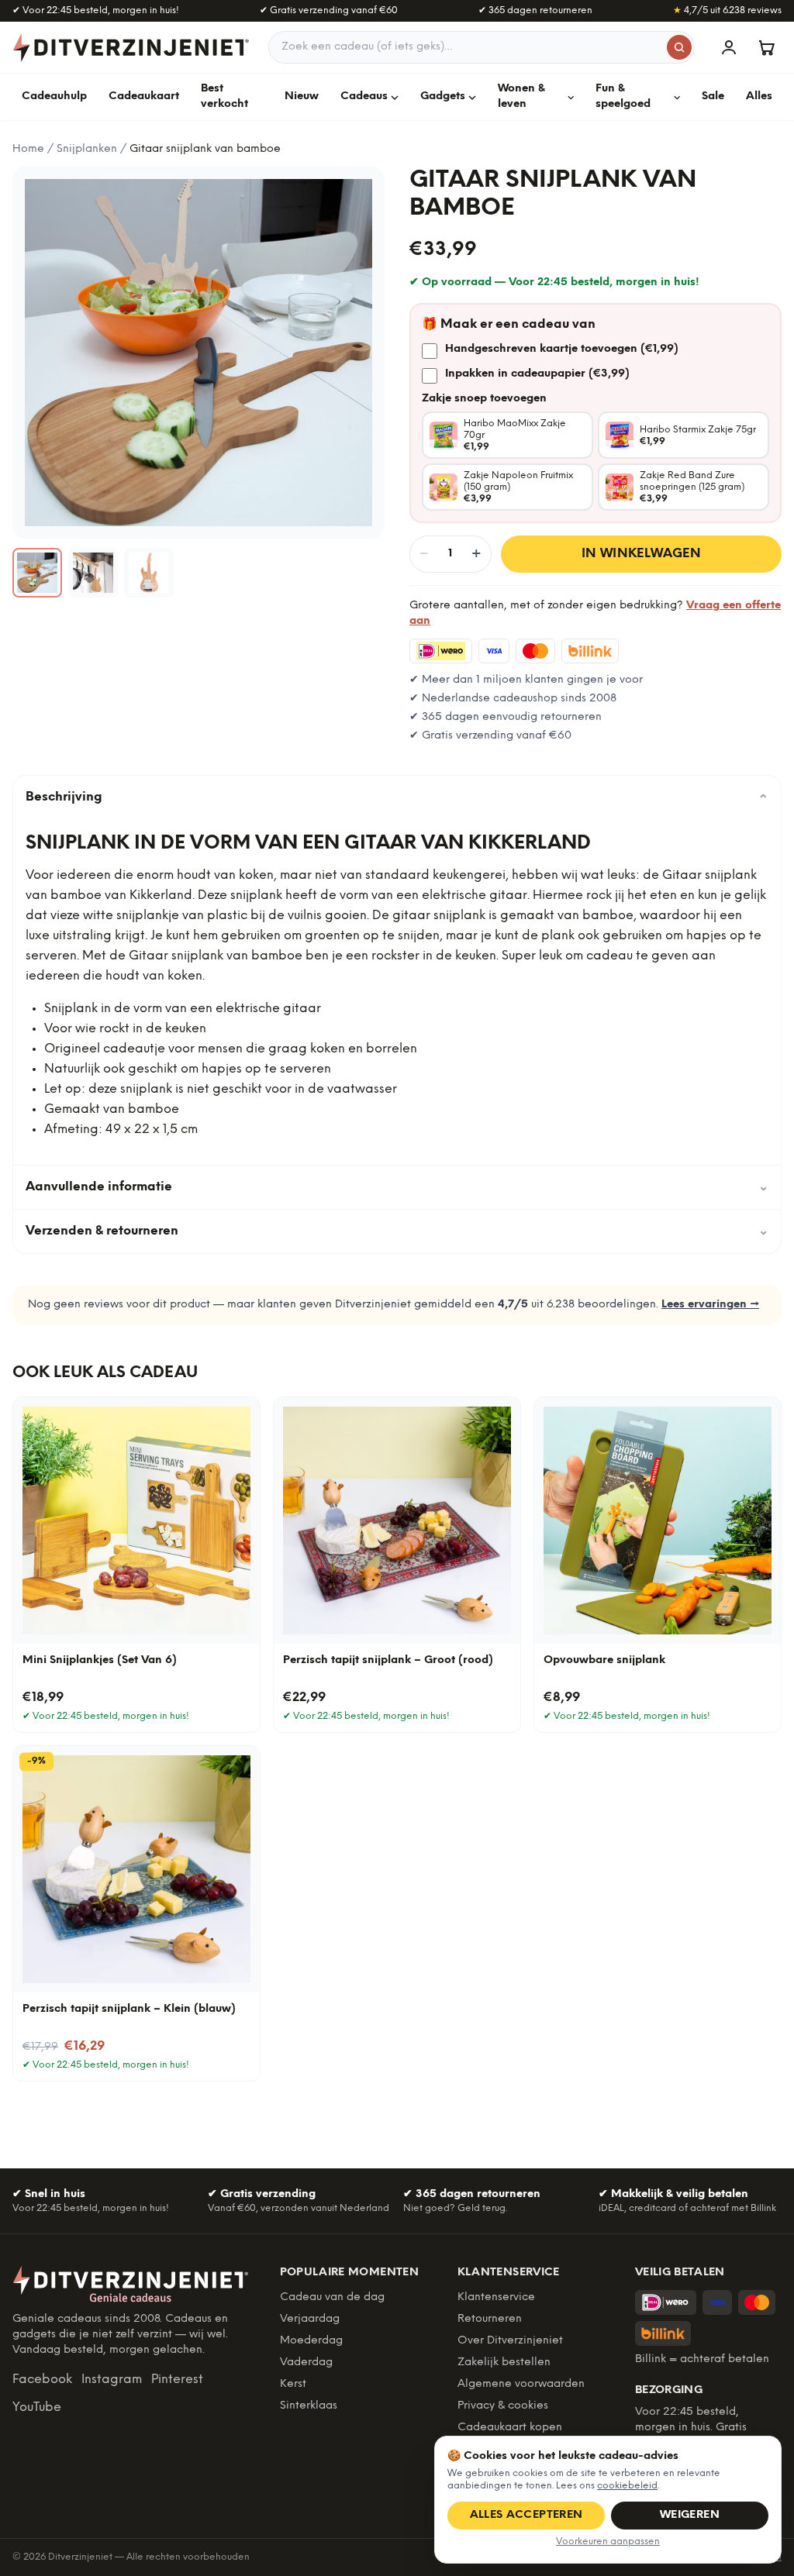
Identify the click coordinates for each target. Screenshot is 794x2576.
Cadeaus (364, 96)
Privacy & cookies (503, 2406)
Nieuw (302, 96)
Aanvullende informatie (397, 1187)
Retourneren (490, 2319)
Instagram (112, 2380)
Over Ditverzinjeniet (510, 2341)
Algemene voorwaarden (521, 2384)
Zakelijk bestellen (504, 2362)
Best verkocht (224, 96)
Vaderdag (306, 2362)
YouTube (37, 2407)
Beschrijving (397, 797)
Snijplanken (87, 149)
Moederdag (311, 2341)
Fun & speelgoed (623, 96)
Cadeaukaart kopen (510, 2428)
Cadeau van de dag (332, 2297)
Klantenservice (496, 2297)
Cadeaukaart (144, 96)
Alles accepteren (526, 2515)
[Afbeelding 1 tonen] (37, 573)
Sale (713, 96)
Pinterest (177, 2380)
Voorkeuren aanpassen (608, 2542)
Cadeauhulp (54, 96)
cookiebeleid (627, 2486)
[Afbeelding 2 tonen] (93, 573)
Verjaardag (310, 2319)
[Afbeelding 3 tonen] (149, 573)
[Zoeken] (679, 47)
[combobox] (482, 47)
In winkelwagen (642, 554)
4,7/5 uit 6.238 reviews (727, 10)
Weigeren (690, 2515)
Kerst (293, 2384)
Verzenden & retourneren (397, 1231)
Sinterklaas (309, 2406)
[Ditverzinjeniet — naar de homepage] (131, 47)
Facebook (42, 2380)
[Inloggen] (729, 47)
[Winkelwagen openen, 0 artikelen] (766, 47)
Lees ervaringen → (710, 1305)
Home (28, 149)
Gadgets (443, 96)
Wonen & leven (521, 96)
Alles (759, 96)
